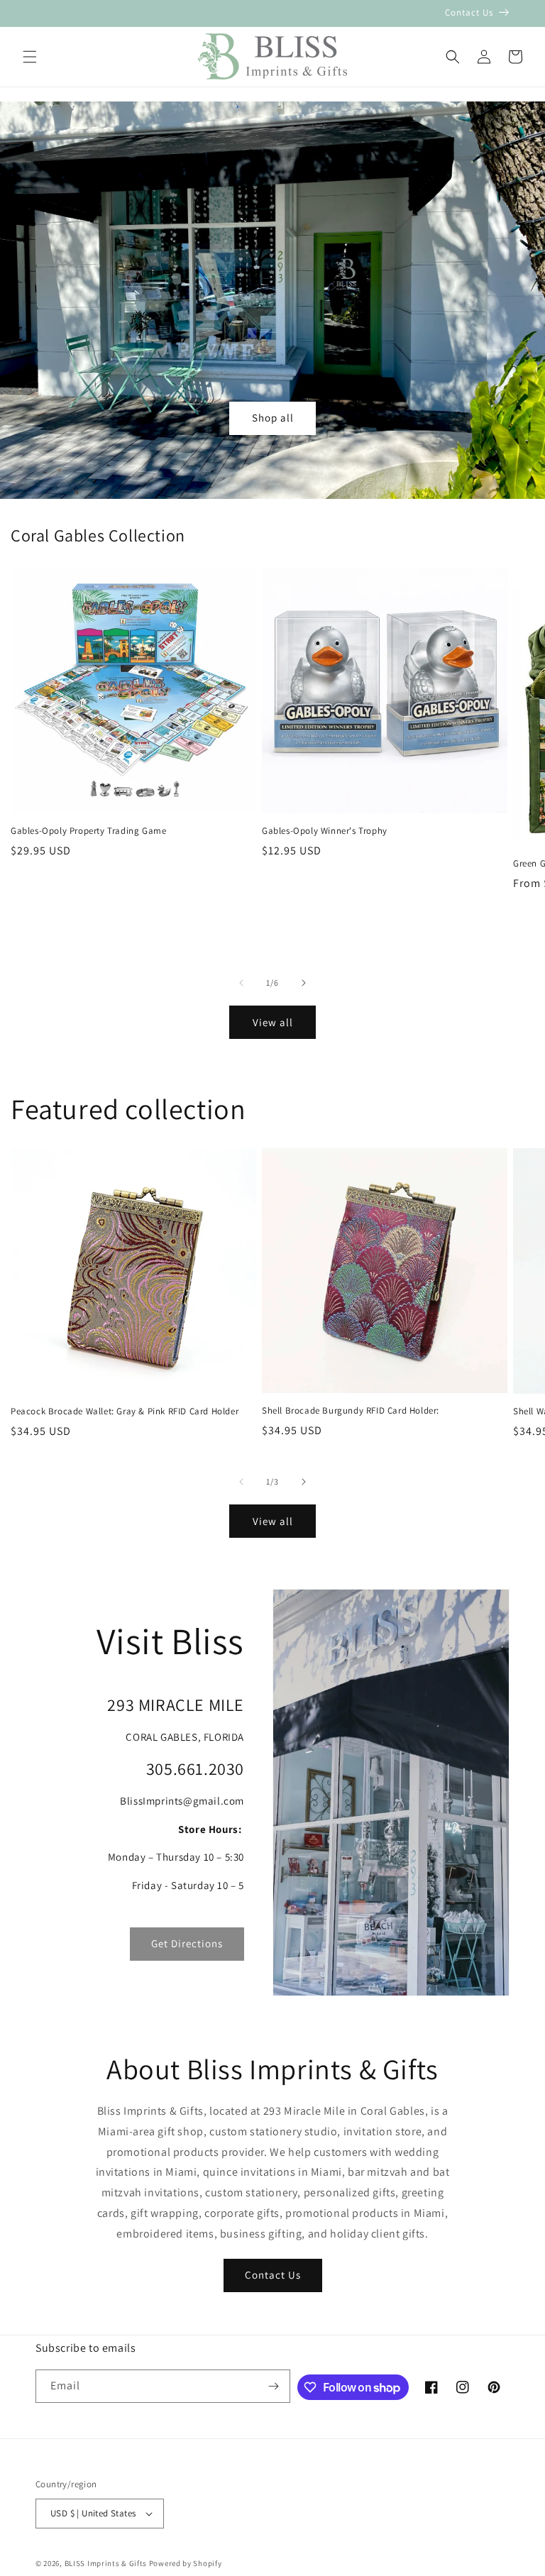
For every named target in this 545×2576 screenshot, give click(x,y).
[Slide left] (241, 983)
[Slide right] (304, 983)
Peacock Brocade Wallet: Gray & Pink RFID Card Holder (125, 1411)
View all (273, 1022)
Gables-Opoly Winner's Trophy (325, 831)
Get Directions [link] (187, 1943)
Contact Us (273, 2275)
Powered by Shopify (186, 2563)
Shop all (273, 418)
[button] (30, 57)
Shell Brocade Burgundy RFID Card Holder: (351, 1411)
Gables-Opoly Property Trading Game (88, 831)
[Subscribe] (274, 2386)
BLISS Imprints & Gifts (106, 2563)
